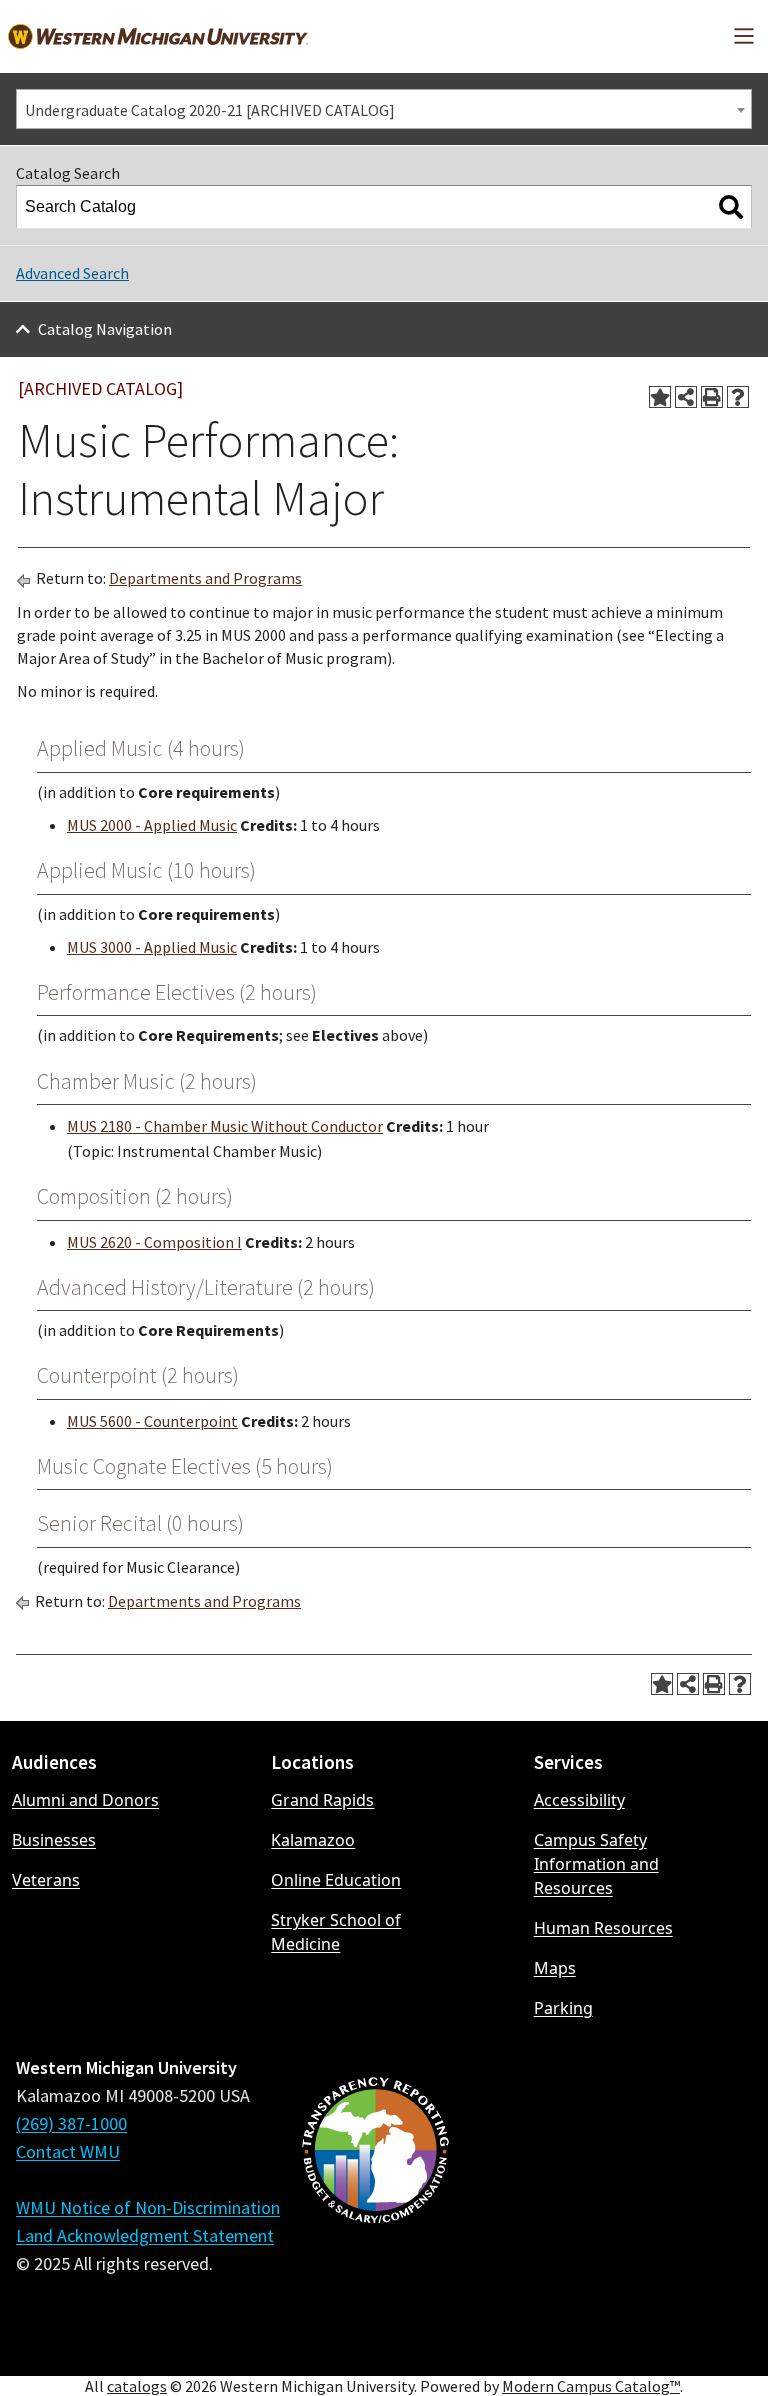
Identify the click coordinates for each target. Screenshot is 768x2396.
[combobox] (384, 109)
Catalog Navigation (105, 329)
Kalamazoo (313, 1840)
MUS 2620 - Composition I (154, 1242)
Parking (563, 2008)
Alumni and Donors (85, 1800)
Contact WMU (68, 2151)
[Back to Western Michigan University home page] (158, 36)
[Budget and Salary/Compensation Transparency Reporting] (375, 2203)
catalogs (137, 2386)
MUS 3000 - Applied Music (152, 947)
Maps (555, 1968)
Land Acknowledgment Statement (145, 2235)
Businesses (54, 1840)
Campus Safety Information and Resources (596, 1864)
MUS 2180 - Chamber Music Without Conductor (225, 1126)
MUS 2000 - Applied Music (152, 825)
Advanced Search (72, 273)
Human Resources (603, 1928)
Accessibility (579, 1800)
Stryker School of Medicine (336, 1932)
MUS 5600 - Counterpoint (152, 1421)
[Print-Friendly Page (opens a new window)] (712, 397)
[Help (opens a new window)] (738, 397)
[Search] (731, 207)
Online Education (336, 1880)
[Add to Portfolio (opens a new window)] (660, 397)
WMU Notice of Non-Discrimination (148, 2207)
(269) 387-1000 (71, 2123)
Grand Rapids (322, 1800)
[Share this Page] (686, 397)
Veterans (46, 1880)
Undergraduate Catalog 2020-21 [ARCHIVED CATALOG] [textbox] (210, 110)
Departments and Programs (205, 578)
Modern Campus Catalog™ (591, 2386)
